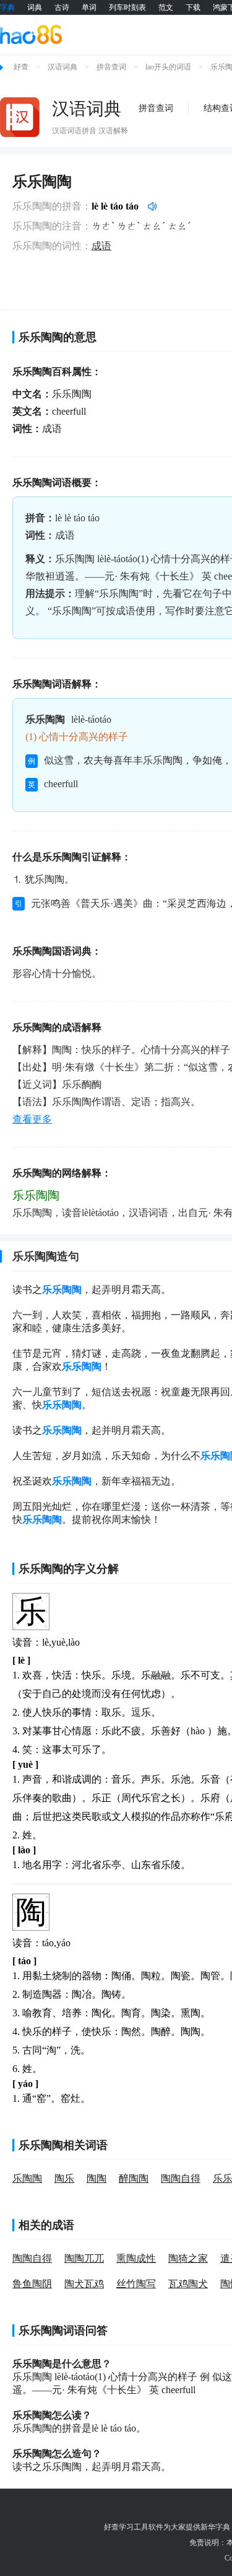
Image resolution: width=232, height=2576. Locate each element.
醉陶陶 (134, 2178)
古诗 (62, 7)
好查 (21, 67)
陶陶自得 (181, 2178)
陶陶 (97, 2178)
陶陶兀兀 (84, 2258)
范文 (166, 7)
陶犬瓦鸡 (84, 2284)
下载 (193, 7)
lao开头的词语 (168, 67)
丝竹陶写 (136, 2284)
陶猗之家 (188, 2258)
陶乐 (64, 2178)
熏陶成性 (136, 2258)
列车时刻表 (127, 7)
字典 (7, 7)
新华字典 (215, 2527)
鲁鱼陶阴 (32, 2284)
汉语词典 (62, 67)
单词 (89, 7)
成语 (101, 246)
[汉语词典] (20, 117)
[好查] (31, 34)
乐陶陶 (27, 2178)
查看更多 (32, 1119)
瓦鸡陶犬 (188, 2284)
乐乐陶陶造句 (46, 1256)
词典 (35, 7)
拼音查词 (111, 67)
